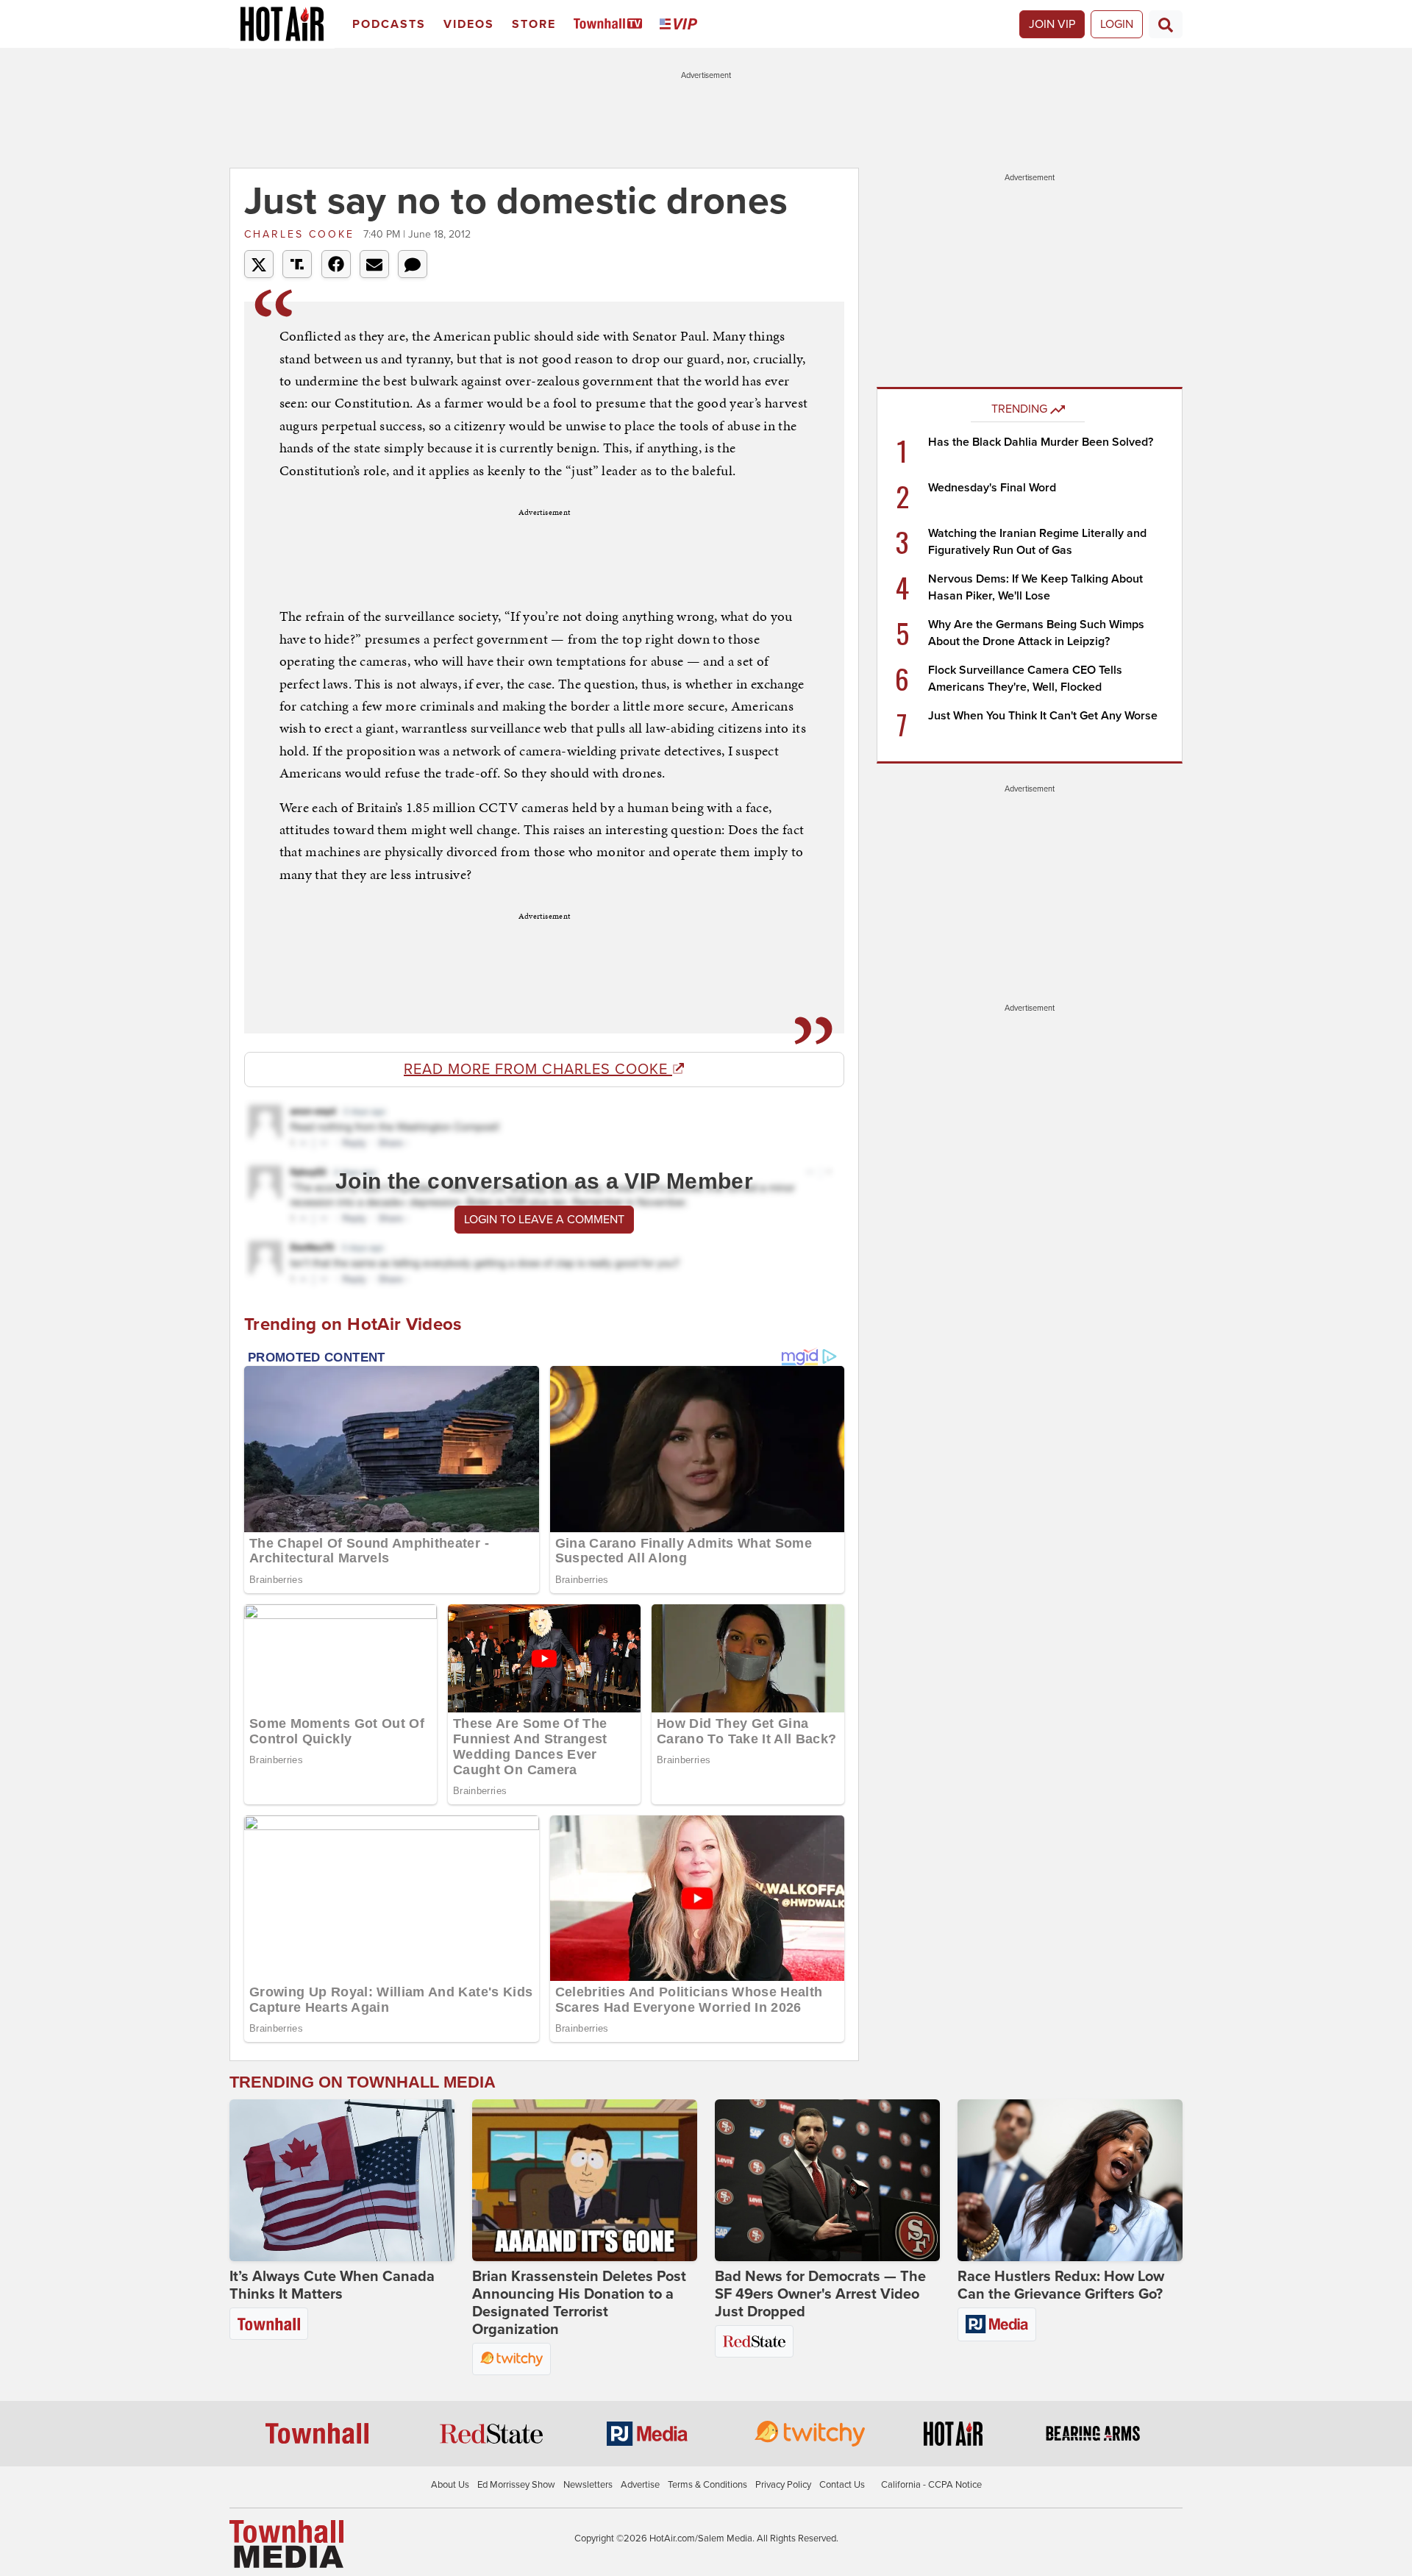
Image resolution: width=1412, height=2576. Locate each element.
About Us (450, 2485)
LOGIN (1117, 24)
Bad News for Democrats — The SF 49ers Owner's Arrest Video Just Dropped (820, 2294)
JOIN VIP (1052, 24)
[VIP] (681, 25)
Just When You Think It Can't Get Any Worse (1043, 716)
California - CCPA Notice (931, 2485)
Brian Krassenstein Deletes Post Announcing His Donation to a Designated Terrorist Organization (579, 2303)
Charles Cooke (302, 234)
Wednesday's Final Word (992, 488)
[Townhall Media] (286, 2544)
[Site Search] (1166, 24)
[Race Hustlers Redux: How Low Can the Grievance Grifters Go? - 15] (1070, 2180)
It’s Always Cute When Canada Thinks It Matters (332, 2285)
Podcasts (389, 24)
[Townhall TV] (611, 25)
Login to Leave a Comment (544, 1220)
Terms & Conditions (707, 2485)
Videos (469, 24)
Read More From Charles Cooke (538, 1070)
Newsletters (588, 2485)
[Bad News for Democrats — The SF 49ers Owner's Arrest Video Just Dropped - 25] (827, 2180)
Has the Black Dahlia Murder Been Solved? (1041, 442)
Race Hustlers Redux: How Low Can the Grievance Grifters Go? (1061, 2285)
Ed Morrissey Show (516, 2485)
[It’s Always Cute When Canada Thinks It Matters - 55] (342, 2180)
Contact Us (842, 2485)
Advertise (640, 2485)
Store (534, 24)
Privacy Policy (783, 2485)
